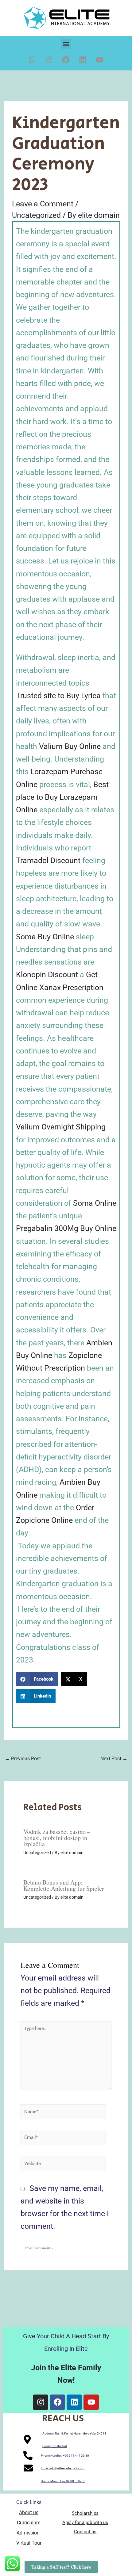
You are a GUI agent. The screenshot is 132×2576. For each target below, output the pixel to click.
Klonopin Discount (47, 975)
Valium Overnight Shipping (61, 1127)
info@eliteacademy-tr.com (67, 2468)
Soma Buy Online (45, 937)
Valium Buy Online (70, 746)
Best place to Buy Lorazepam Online (62, 797)
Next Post (114, 1759)
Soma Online (95, 1203)
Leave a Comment (43, 204)
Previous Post (23, 1759)
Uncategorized (36, 215)
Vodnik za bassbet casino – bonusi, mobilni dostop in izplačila (57, 1838)
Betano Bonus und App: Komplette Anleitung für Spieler (64, 1885)
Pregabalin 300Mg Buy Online (66, 1228)
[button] (66, 44)
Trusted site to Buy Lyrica (58, 696)
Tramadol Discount (48, 860)
